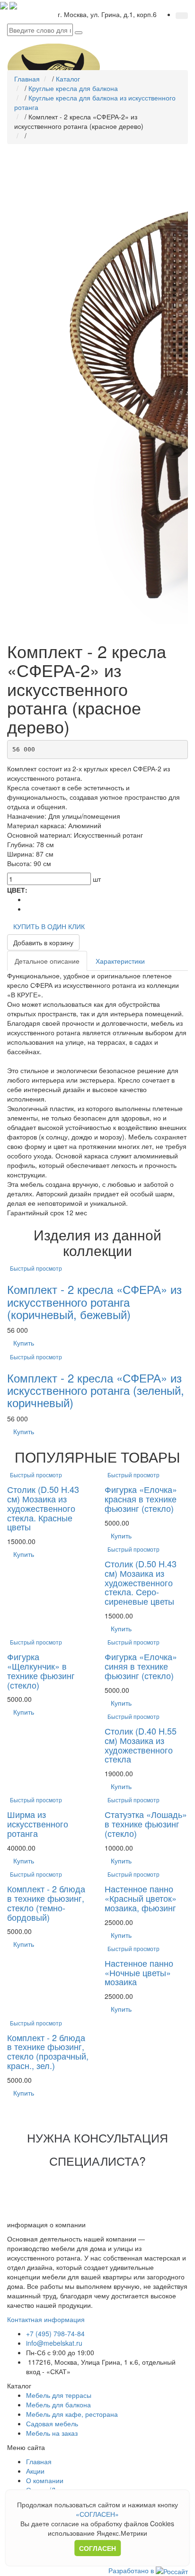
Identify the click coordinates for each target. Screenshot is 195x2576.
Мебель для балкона (58, 2404)
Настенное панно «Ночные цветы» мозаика (139, 1972)
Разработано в (132, 2570)
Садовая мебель (52, 2423)
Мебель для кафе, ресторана (72, 2414)
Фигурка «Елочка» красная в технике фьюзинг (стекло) (141, 1499)
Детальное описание (47, 961)
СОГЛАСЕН (97, 2548)
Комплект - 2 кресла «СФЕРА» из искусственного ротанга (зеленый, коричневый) (96, 1390)
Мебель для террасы (59, 2395)
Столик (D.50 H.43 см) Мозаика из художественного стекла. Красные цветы (43, 1508)
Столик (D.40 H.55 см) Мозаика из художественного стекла (141, 1745)
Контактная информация (46, 2319)
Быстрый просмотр (36, 1268)
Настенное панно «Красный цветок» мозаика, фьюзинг (141, 1898)
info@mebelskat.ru (54, 2343)
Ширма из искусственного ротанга (38, 1824)
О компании (45, 2480)
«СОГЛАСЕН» (97, 2514)
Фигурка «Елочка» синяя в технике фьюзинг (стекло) (141, 1666)
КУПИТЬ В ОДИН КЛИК (49, 926)
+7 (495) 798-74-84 (55, 2333)
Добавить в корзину (43, 942)
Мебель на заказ (52, 2433)
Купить (24, 1343)
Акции (35, 2471)
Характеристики (120, 961)
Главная (39, 2461)
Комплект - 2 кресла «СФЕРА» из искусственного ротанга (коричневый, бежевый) (94, 1302)
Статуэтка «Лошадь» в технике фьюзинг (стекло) (146, 1824)
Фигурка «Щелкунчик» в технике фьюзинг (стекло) (41, 1670)
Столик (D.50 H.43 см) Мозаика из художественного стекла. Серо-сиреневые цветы (141, 1582)
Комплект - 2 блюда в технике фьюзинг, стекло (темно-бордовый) (46, 1903)
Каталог (19, 2386)
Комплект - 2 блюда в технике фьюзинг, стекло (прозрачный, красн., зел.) (48, 2051)
